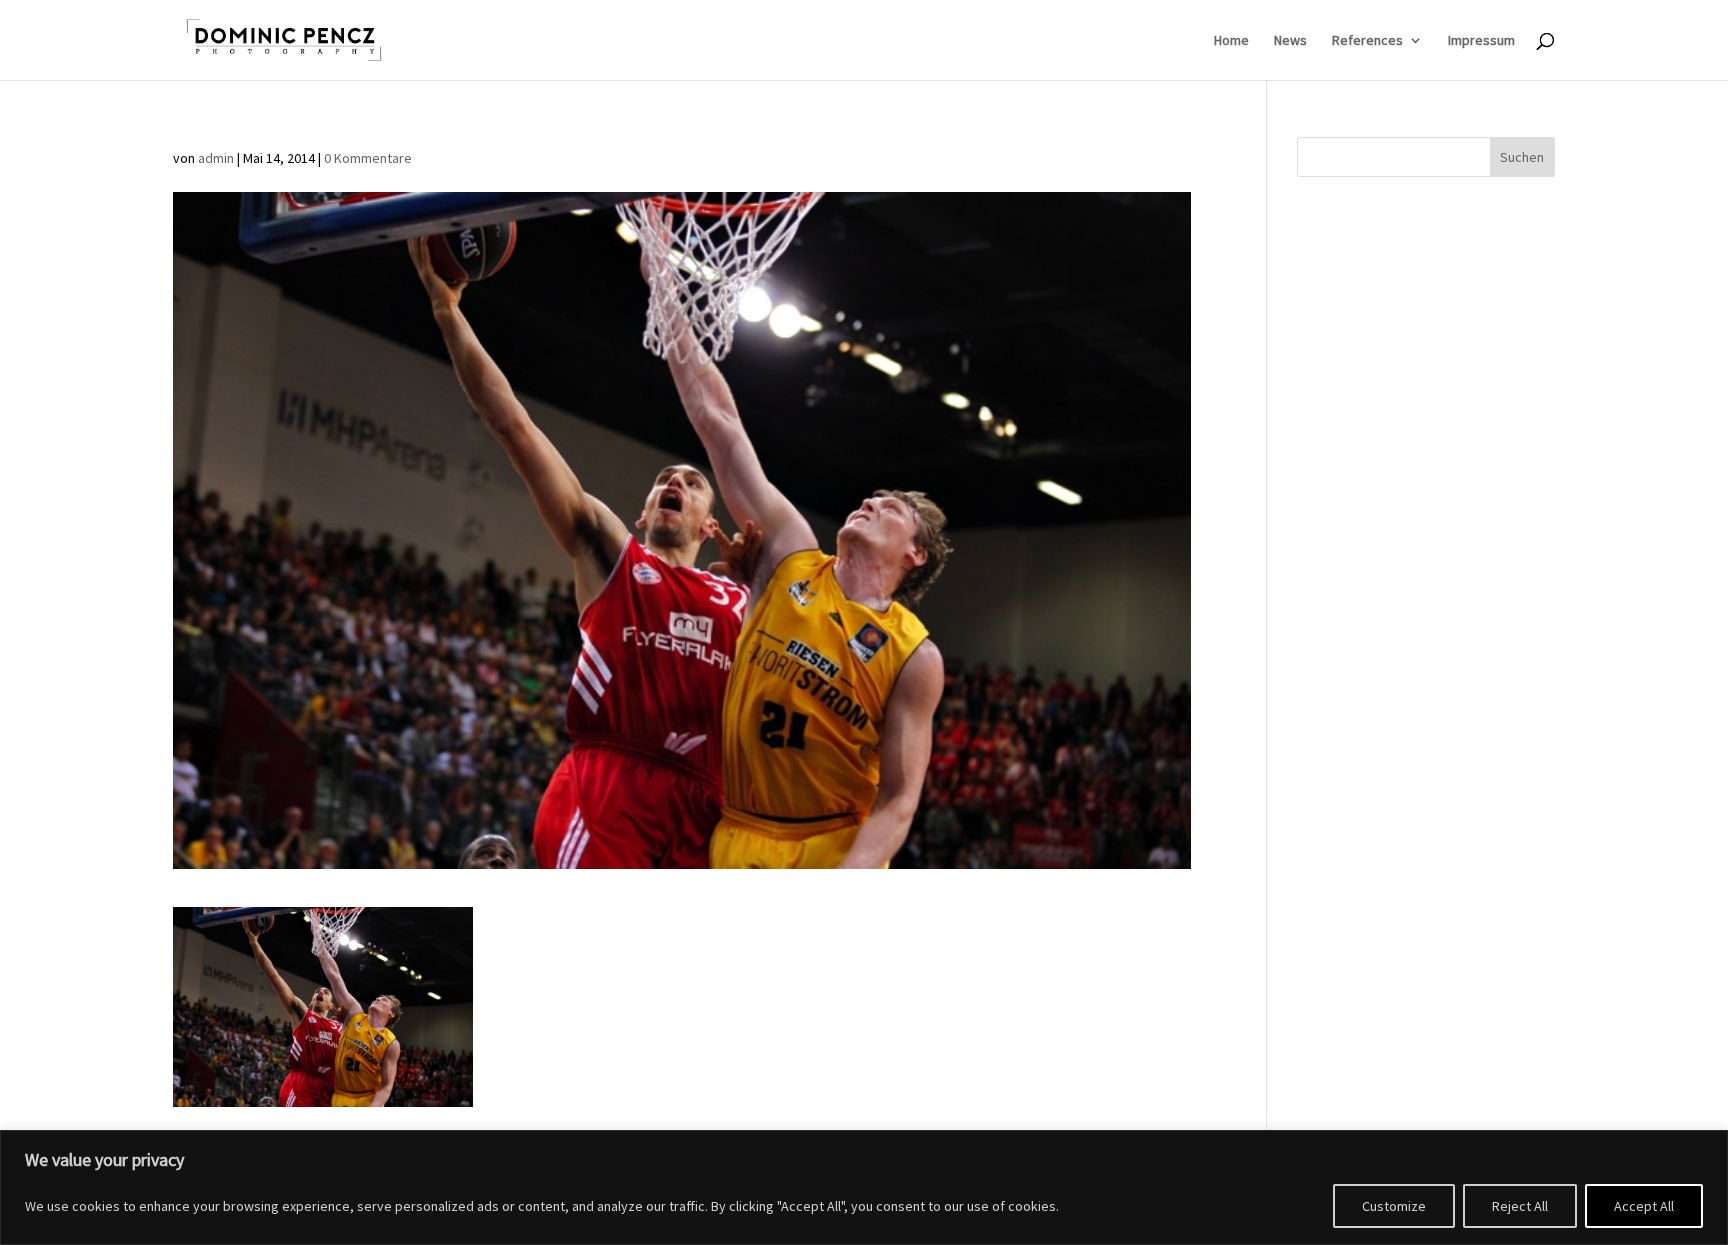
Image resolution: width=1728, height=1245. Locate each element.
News (1290, 41)
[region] (864, 1187)
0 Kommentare (368, 158)
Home (1231, 41)
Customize (1394, 1206)
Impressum (1481, 41)
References (1367, 41)
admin (216, 158)
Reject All (1520, 1206)
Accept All (1644, 1206)
